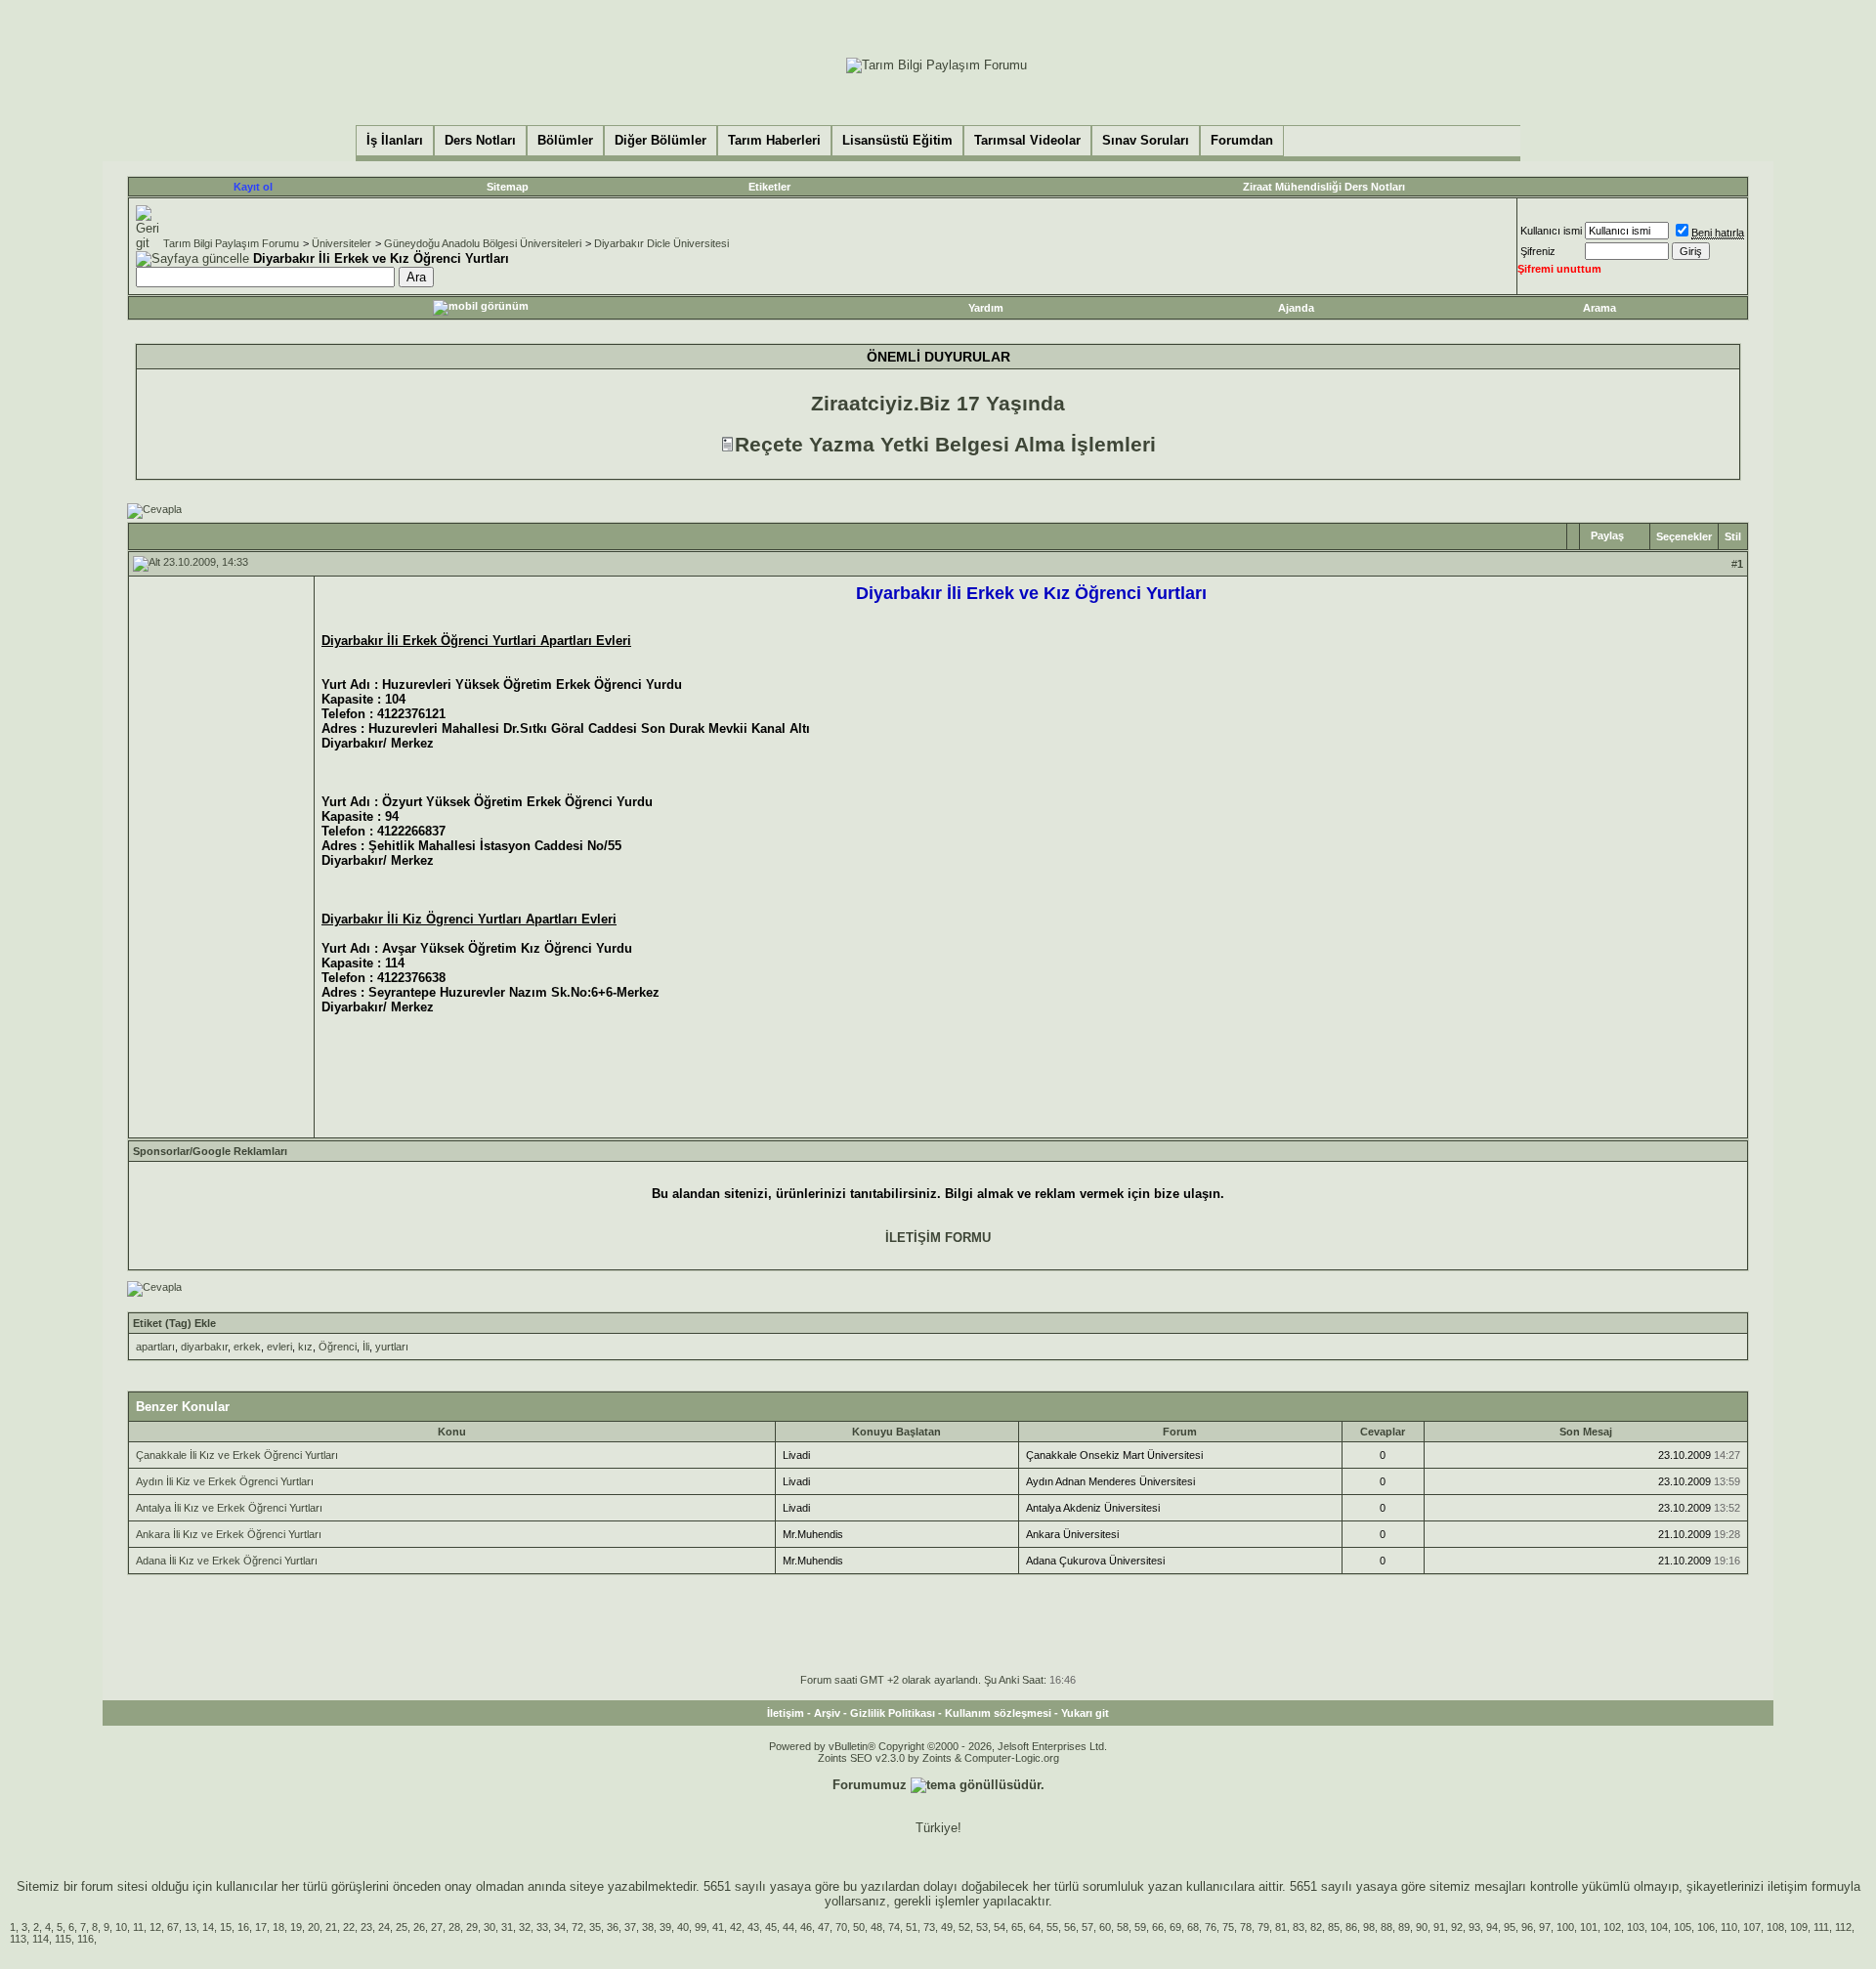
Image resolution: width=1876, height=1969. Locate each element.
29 (472, 1927)
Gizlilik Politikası (893, 1713)
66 (1158, 1927)
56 (1070, 1927)
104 (1659, 1927)
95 (1510, 1927)
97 (1545, 1927)
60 (1105, 1927)
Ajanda (1296, 308)
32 (525, 1927)
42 (736, 1927)
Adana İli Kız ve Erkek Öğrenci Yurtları (227, 1561)
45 (771, 1927)
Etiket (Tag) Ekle (174, 1323)
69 (1175, 1927)
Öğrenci (338, 1347)
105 (1683, 1927)
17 (261, 1927)
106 (1706, 1927)
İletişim (786, 1713)
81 (1281, 1927)
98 (1369, 1927)
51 (912, 1927)
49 (947, 1927)
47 (824, 1927)
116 (85, 1939)
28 (454, 1927)
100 (1565, 1927)
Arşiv (827, 1713)
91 (1439, 1927)
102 (1612, 1927)
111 (1821, 1927)
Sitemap (508, 187)
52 (964, 1927)
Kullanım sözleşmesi (998, 1713)
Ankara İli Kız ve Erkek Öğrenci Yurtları (229, 1534)
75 (1228, 1927)
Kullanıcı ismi (1551, 231)
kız (305, 1347)
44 (789, 1927)
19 (296, 1927)
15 (226, 1927)
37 (630, 1927)
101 (1589, 1927)
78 (1246, 1927)
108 (1775, 1927)
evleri (279, 1347)
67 (173, 1927)
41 (718, 1927)
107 (1752, 1927)
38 (648, 1927)
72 (577, 1927)
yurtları (392, 1347)
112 (1843, 1927)
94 (1492, 1927)
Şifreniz (1538, 251)
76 (1211, 1927)
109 (1799, 1927)
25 (402, 1927)
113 (18, 1939)
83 (1299, 1927)
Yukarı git (1085, 1713)
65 (1017, 1927)
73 (929, 1927)
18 (278, 1927)
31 (507, 1927)
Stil (1733, 536)
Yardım (986, 308)
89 (1404, 1927)
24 (384, 1927)
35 (595, 1927)
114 (41, 1939)
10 (121, 1927)
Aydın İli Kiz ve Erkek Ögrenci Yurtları (225, 1481)
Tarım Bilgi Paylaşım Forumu (231, 243)
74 (894, 1927)
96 (1527, 1927)
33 (542, 1927)
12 (155, 1927)
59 (1140, 1927)
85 (1334, 1927)
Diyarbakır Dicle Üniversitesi (661, 243)
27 (437, 1927)
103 (1636, 1927)
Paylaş (1607, 535)
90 (1422, 1927)
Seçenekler (1684, 536)
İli (366, 1347)
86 (1351, 1927)
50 (859, 1927)
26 (419, 1927)
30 (490, 1927)
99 (701, 1927)
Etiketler (769, 187)
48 (876, 1927)
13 (191, 1927)
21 (331, 1927)
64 (1035, 1927)
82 (1316, 1927)
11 (138, 1927)
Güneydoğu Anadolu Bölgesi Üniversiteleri (483, 243)
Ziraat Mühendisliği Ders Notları (1324, 187)
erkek (247, 1347)
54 (1000, 1927)
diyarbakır (204, 1347)
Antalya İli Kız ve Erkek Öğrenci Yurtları (229, 1508)
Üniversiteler (341, 243)
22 (349, 1927)
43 (753, 1927)
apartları (155, 1347)
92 (1457, 1927)
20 (314, 1927)
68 (1193, 1927)
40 (683, 1927)
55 (1052, 1927)
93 (1474, 1927)
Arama (1599, 308)
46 (806, 1927)
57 (1087, 1927)
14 (208, 1927)
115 (63, 1939)
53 (982, 1927)
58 (1123, 1927)
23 (366, 1927)
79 (1263, 1927)
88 (1386, 1927)
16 (243, 1927)
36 (613, 1927)
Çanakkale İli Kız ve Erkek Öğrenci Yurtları (237, 1455)
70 (841, 1927)
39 (665, 1927)
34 (560, 1927)
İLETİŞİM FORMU (938, 1238)
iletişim (1788, 1886)
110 (1729, 1927)
